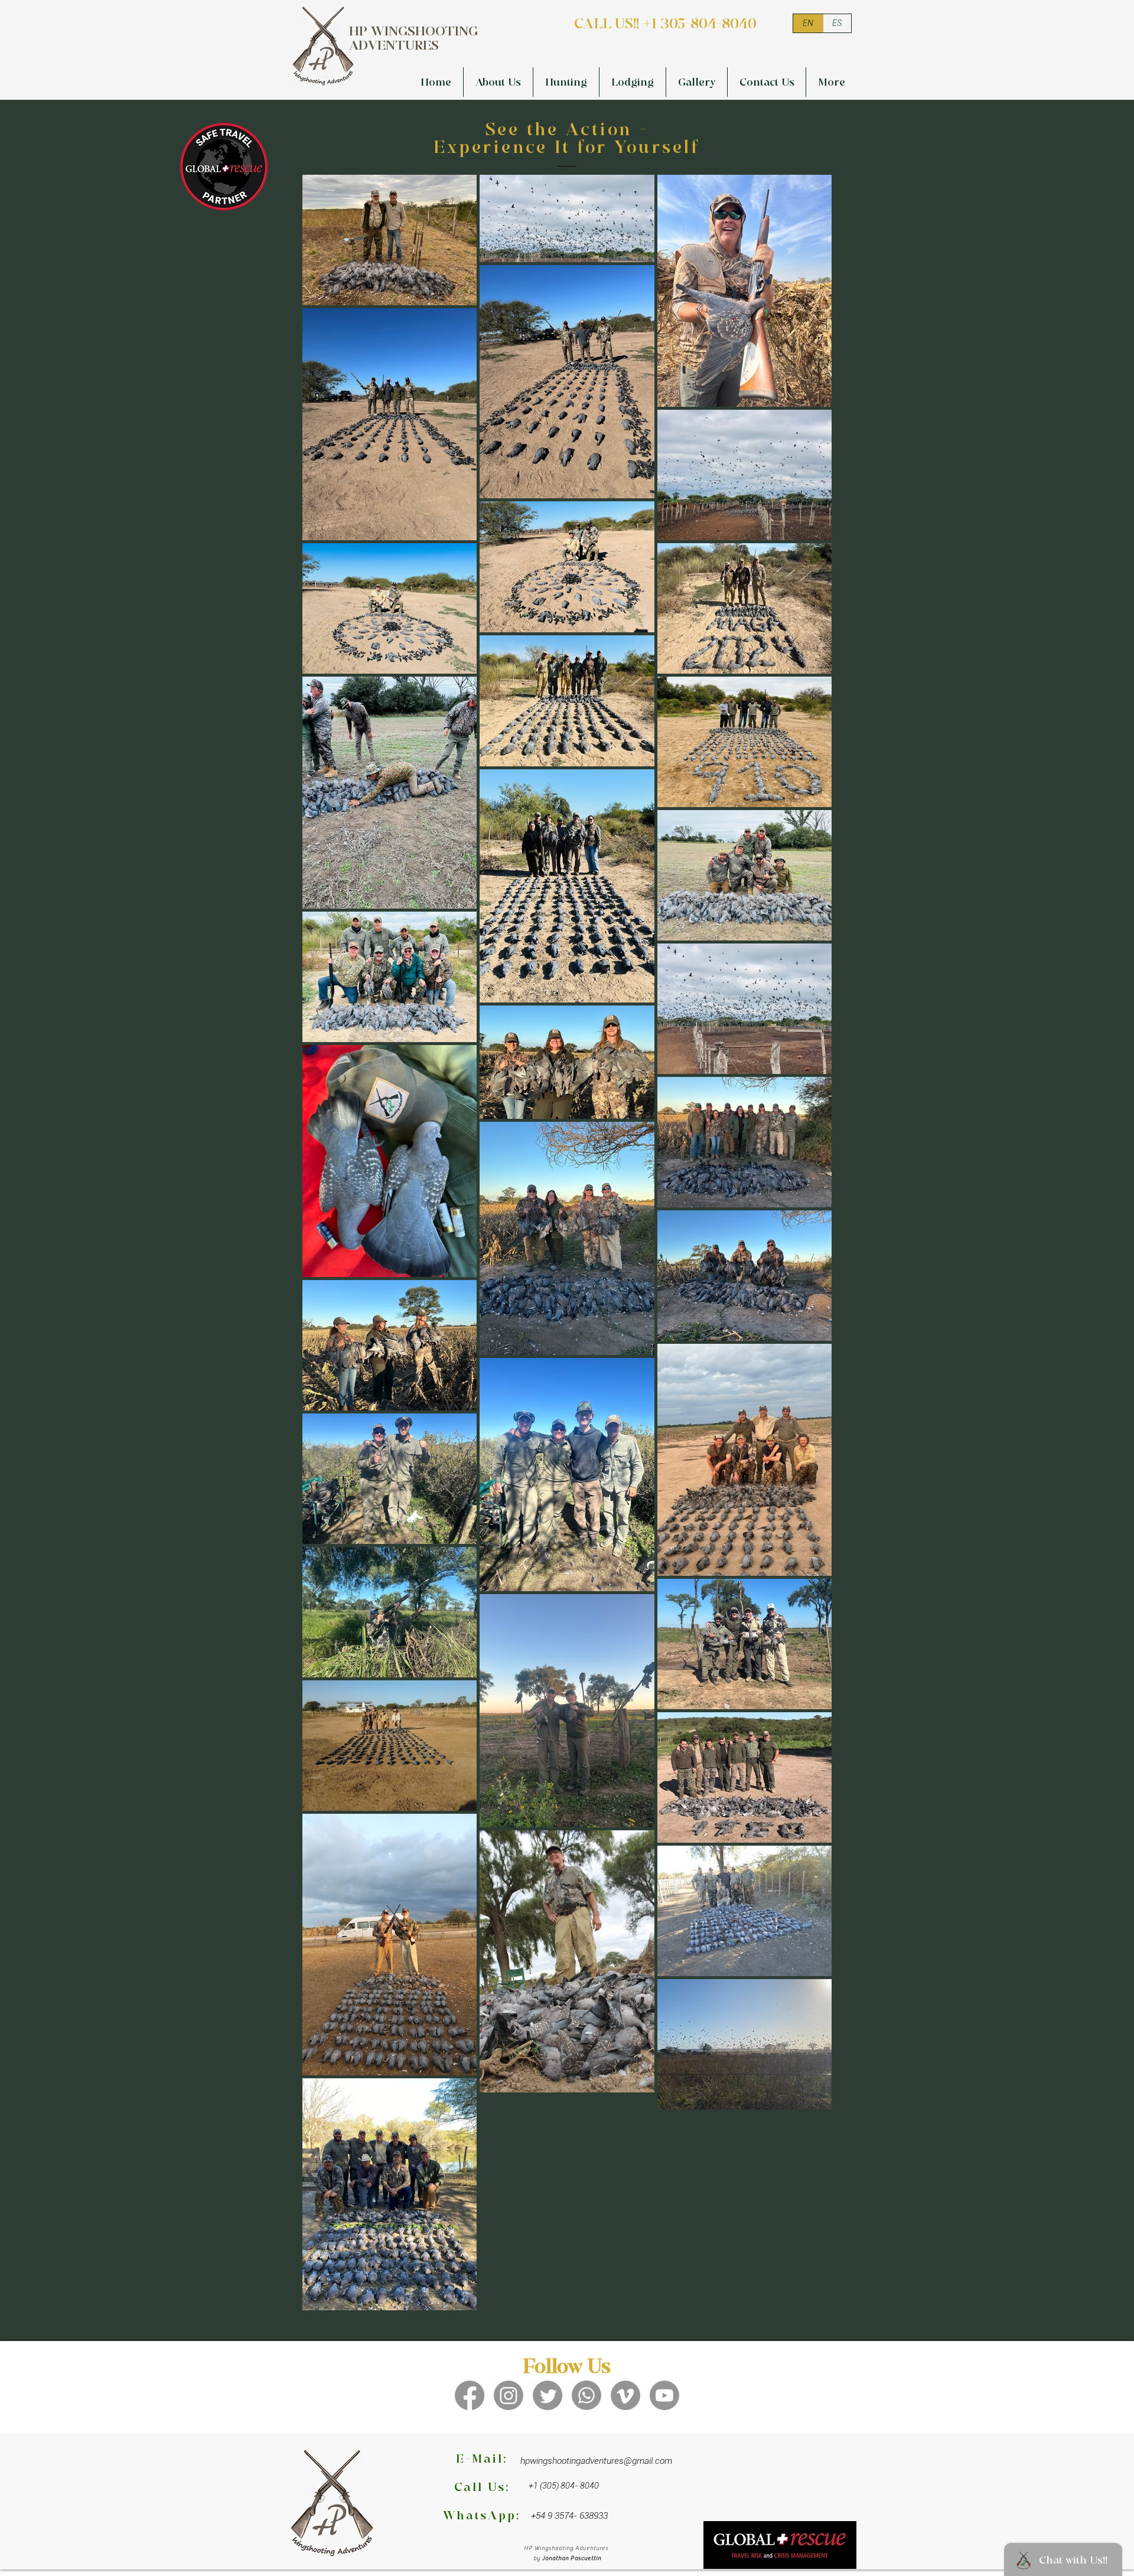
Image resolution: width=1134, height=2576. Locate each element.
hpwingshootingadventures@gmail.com (596, 2461)
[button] (566, 82)
